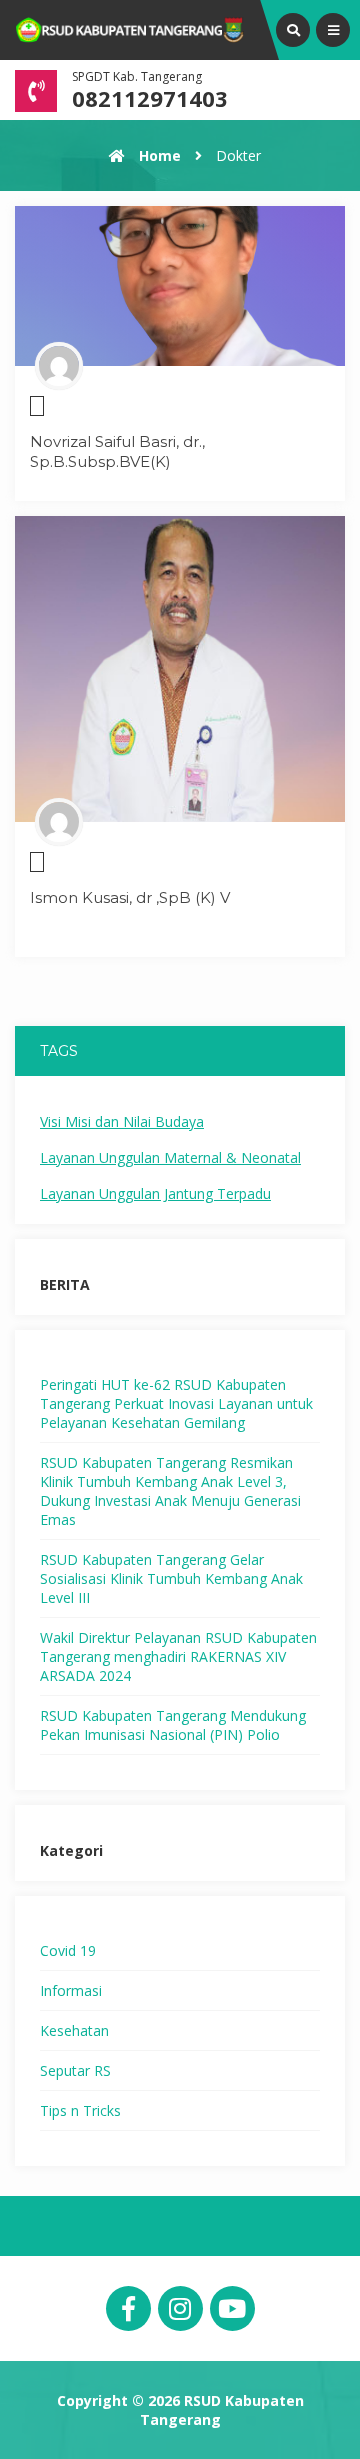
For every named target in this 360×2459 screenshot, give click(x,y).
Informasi (71, 1990)
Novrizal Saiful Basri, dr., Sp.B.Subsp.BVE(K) (117, 451)
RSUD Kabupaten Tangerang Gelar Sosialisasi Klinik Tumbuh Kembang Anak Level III (171, 1578)
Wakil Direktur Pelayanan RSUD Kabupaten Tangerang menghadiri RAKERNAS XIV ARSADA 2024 (178, 1656)
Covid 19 (68, 1950)
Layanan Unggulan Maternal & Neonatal (170, 1157)
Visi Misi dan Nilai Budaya (122, 1121)
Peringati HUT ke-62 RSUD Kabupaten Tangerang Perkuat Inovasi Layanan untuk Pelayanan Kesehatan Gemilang (176, 1403)
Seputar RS (75, 2070)
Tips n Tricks (80, 2110)
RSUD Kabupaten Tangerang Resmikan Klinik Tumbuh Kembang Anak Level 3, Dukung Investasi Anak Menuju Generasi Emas (170, 1491)
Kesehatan (74, 2030)
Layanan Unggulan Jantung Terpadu (155, 1193)
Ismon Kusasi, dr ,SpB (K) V (130, 897)
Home (158, 155)
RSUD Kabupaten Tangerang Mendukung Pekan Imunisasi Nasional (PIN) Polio (173, 1725)
